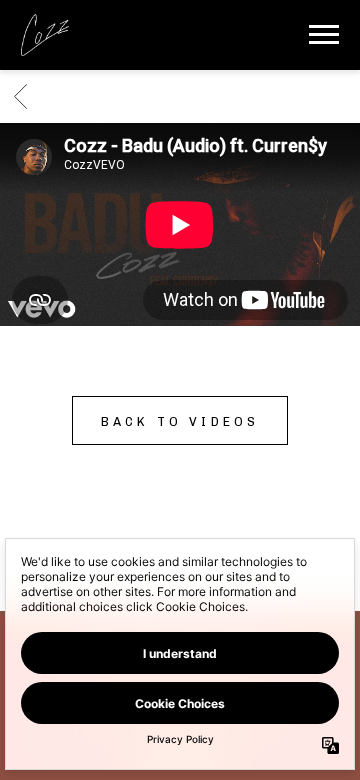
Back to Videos (180, 421)
